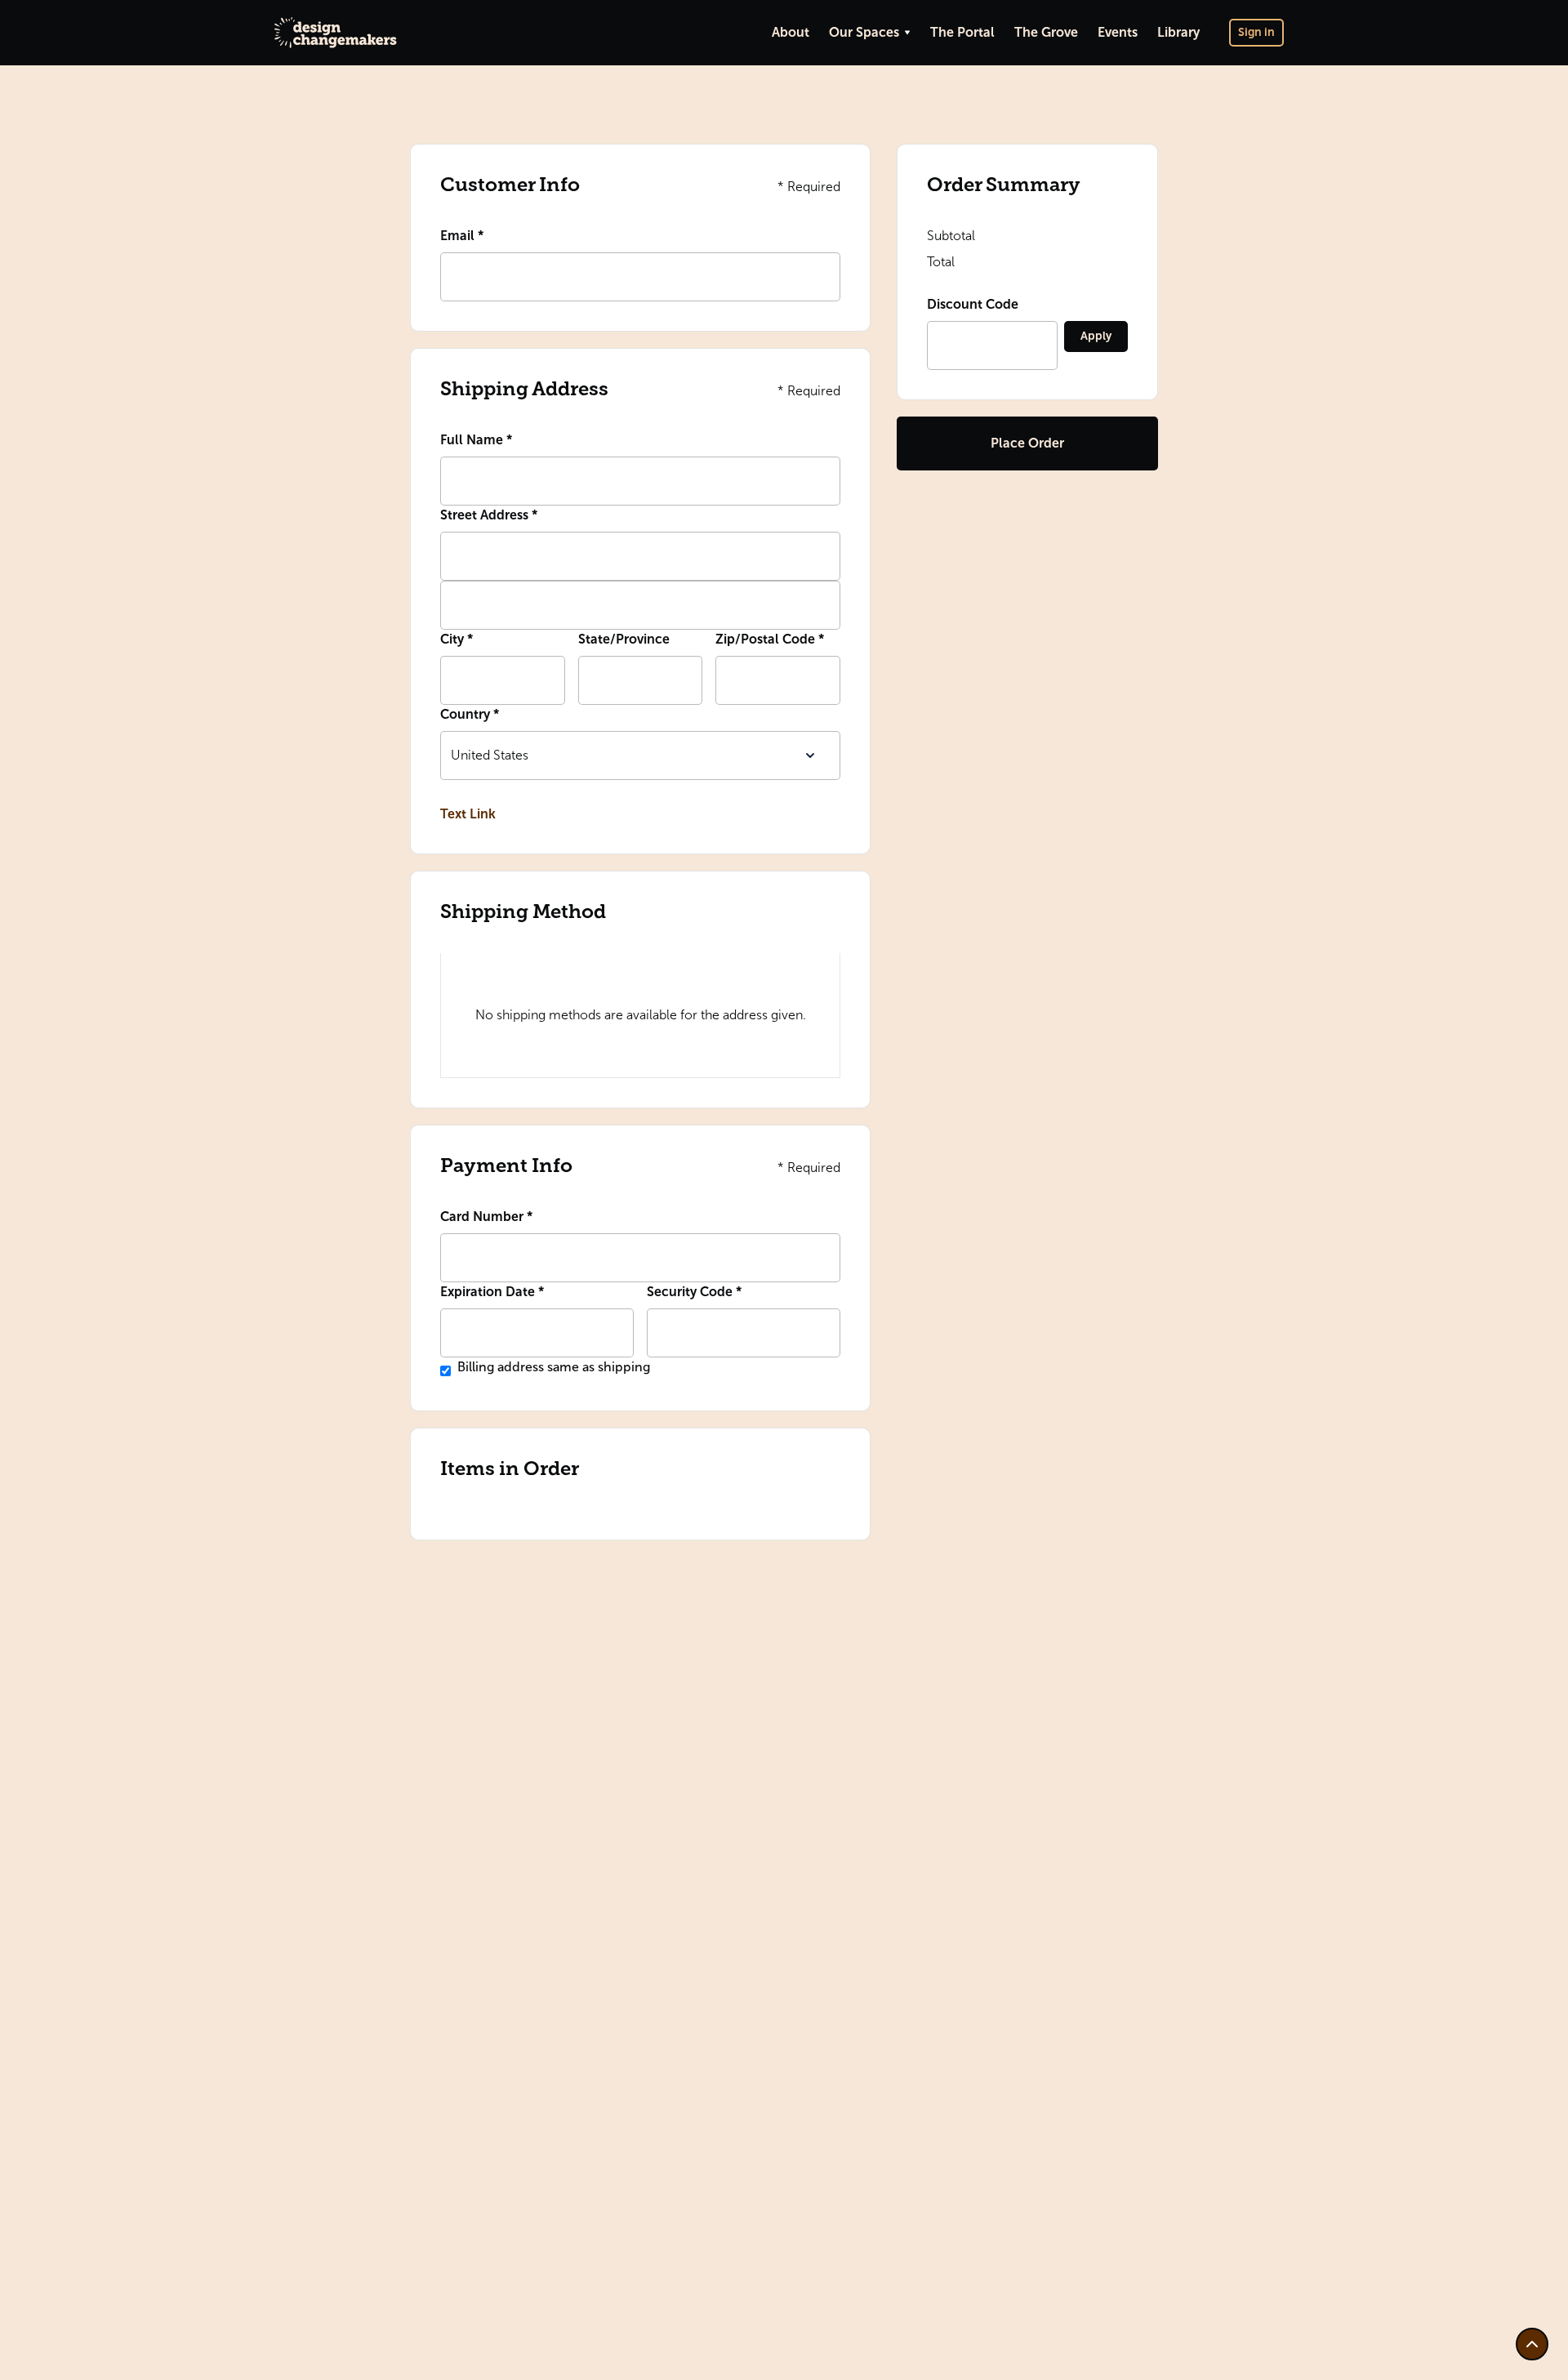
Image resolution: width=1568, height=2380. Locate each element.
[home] (336, 32)
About (791, 32)
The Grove (1046, 32)
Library (1178, 32)
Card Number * (486, 1217)
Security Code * (694, 1292)
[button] (870, 33)
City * (457, 639)
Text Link (468, 814)
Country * (470, 714)
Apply (1096, 336)
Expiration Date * (492, 1292)
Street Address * (489, 515)
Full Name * (476, 440)
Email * (462, 236)
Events (1118, 32)
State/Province (624, 639)
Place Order (1027, 443)
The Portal (962, 32)
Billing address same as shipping (554, 1367)
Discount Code (973, 304)
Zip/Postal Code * (770, 639)
